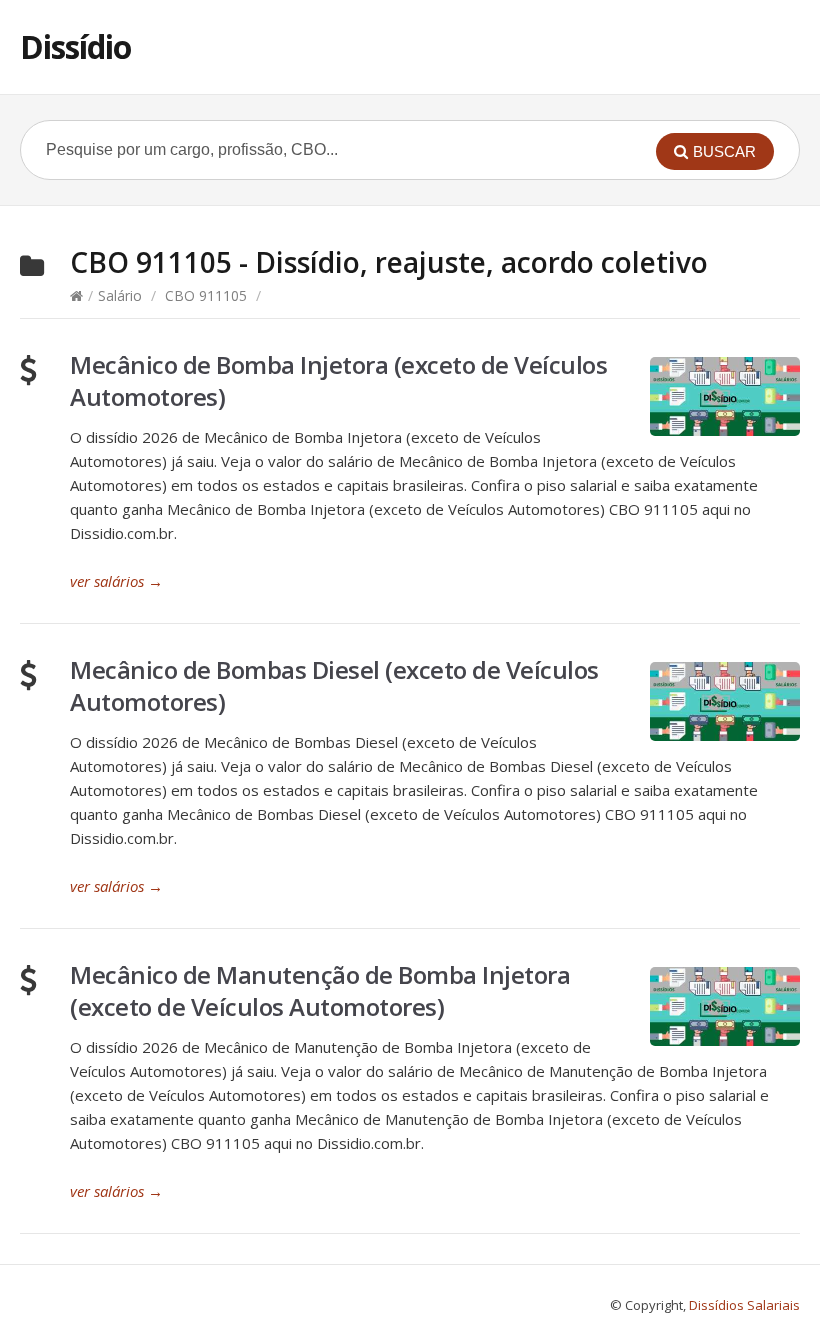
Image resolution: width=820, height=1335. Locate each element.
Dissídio (75, 46)
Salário (120, 295)
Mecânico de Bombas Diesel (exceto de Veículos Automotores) (334, 685)
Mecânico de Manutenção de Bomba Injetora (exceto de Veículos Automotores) (320, 990)
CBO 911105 (206, 295)
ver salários (116, 581)
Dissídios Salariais (744, 1305)
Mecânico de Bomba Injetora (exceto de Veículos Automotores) (338, 380)
